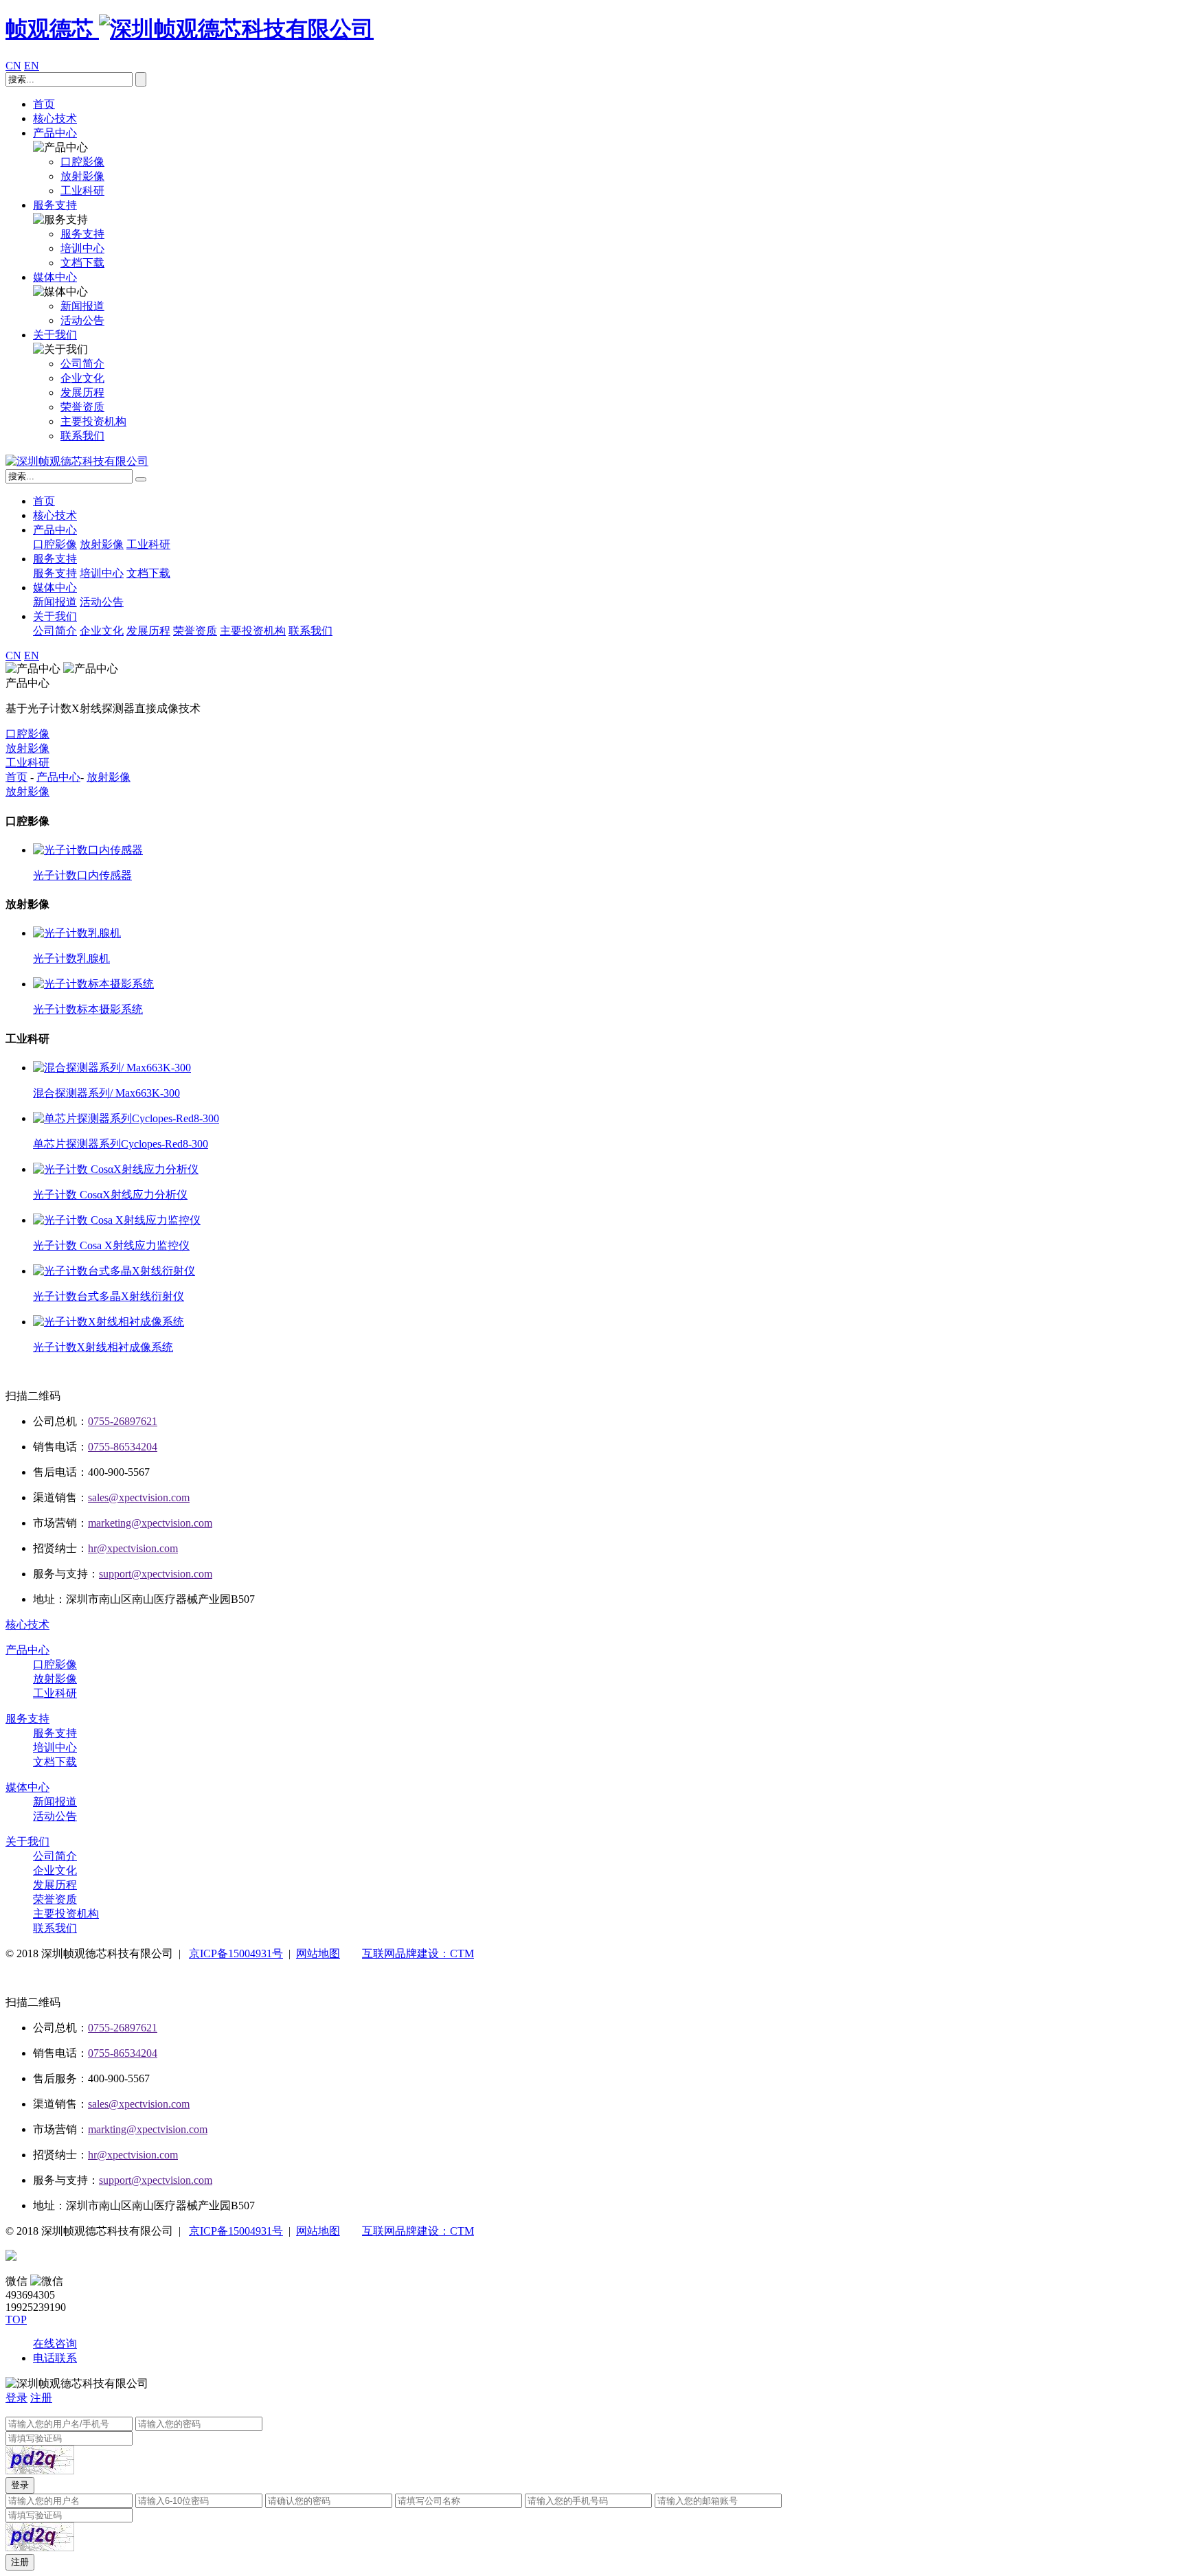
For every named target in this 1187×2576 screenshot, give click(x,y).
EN (32, 66)
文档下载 (148, 573)
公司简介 (55, 631)
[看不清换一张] (40, 2460)
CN (13, 66)
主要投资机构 (253, 631)
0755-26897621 (123, 1421)
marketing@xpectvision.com (150, 1523)
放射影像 (102, 544)
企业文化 (102, 631)
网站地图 (318, 1953)
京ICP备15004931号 (236, 1953)
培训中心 (102, 573)
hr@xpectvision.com (133, 1548)
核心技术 (55, 118)
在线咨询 (55, 2344)
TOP (16, 2319)
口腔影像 (55, 544)
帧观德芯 (52, 29)
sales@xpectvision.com (139, 1497)
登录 (16, 2398)
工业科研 (148, 544)
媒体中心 (55, 277)
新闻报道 (55, 602)
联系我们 (310, 631)
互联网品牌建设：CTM (418, 1953)
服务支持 (55, 205)
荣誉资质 (195, 631)
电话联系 (55, 2358)
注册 (41, 2398)
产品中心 (55, 133)
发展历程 (148, 631)
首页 (44, 104)
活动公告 (102, 602)
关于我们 (55, 335)
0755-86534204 (123, 1447)
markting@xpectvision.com (148, 2129)
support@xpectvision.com (156, 1574)
